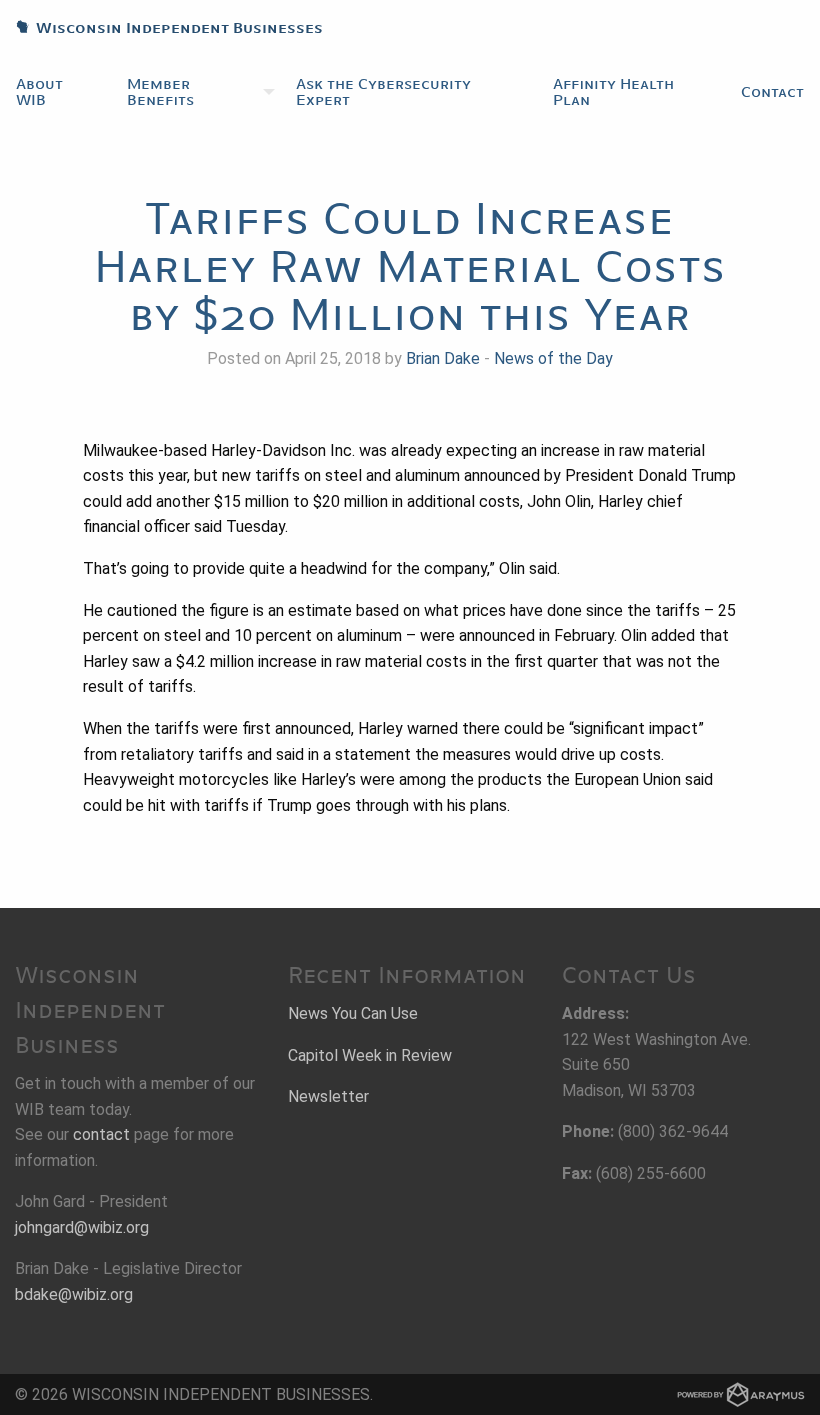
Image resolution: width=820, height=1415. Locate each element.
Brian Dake (443, 358)
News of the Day (553, 358)
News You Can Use (353, 1013)
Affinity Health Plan (613, 92)
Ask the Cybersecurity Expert (383, 92)
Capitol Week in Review (370, 1055)
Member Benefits (160, 92)
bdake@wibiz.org (74, 1294)
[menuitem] (55, 92)
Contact (772, 92)
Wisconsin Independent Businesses (161, 28)
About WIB (39, 92)
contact (101, 1134)
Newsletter (328, 1096)
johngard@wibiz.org (82, 1227)
